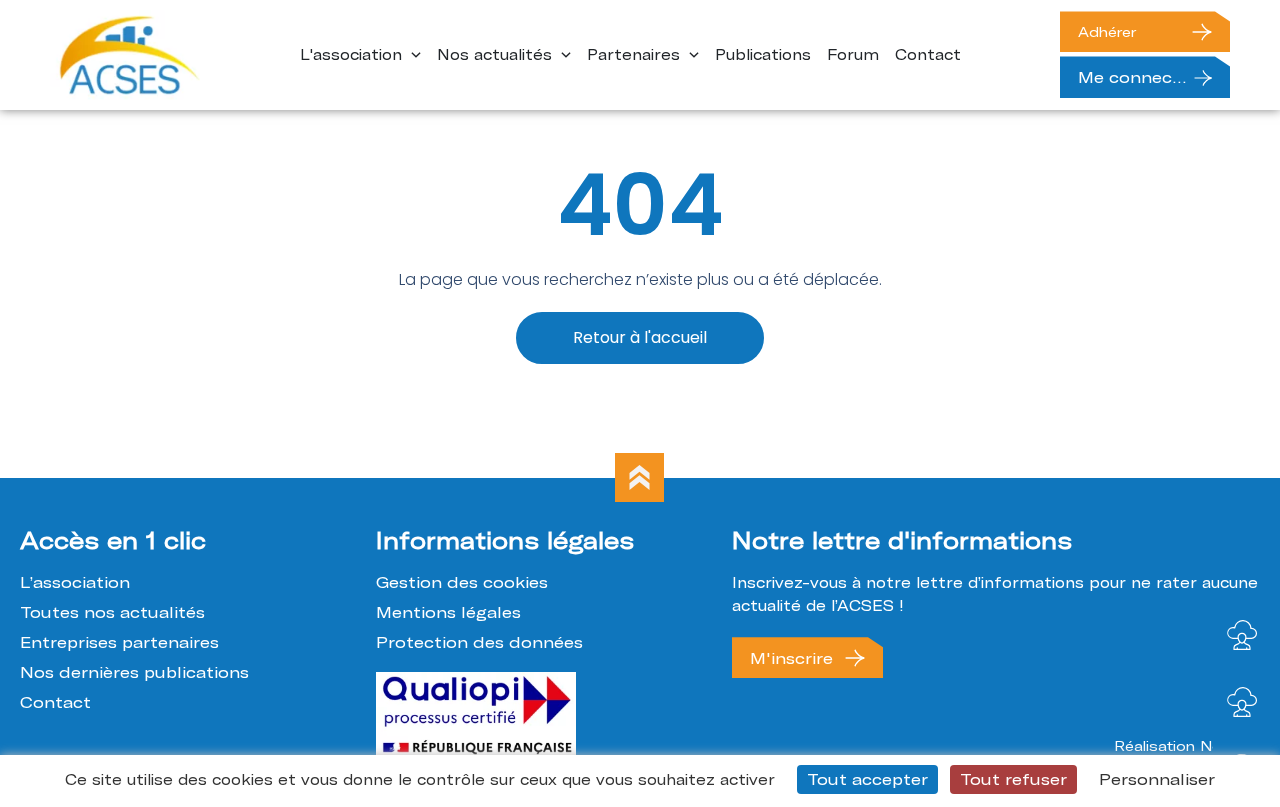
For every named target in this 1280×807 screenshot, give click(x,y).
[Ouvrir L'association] (416, 55)
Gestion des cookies (462, 582)
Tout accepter (867, 779)
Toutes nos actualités (112, 612)
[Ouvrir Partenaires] (694, 55)
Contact (55, 702)
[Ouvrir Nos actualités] (566, 55)
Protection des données (479, 642)
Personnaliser (1157, 779)
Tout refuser (1013, 779)
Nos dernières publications (134, 672)
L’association (75, 582)
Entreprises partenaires (119, 642)
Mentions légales (448, 612)
